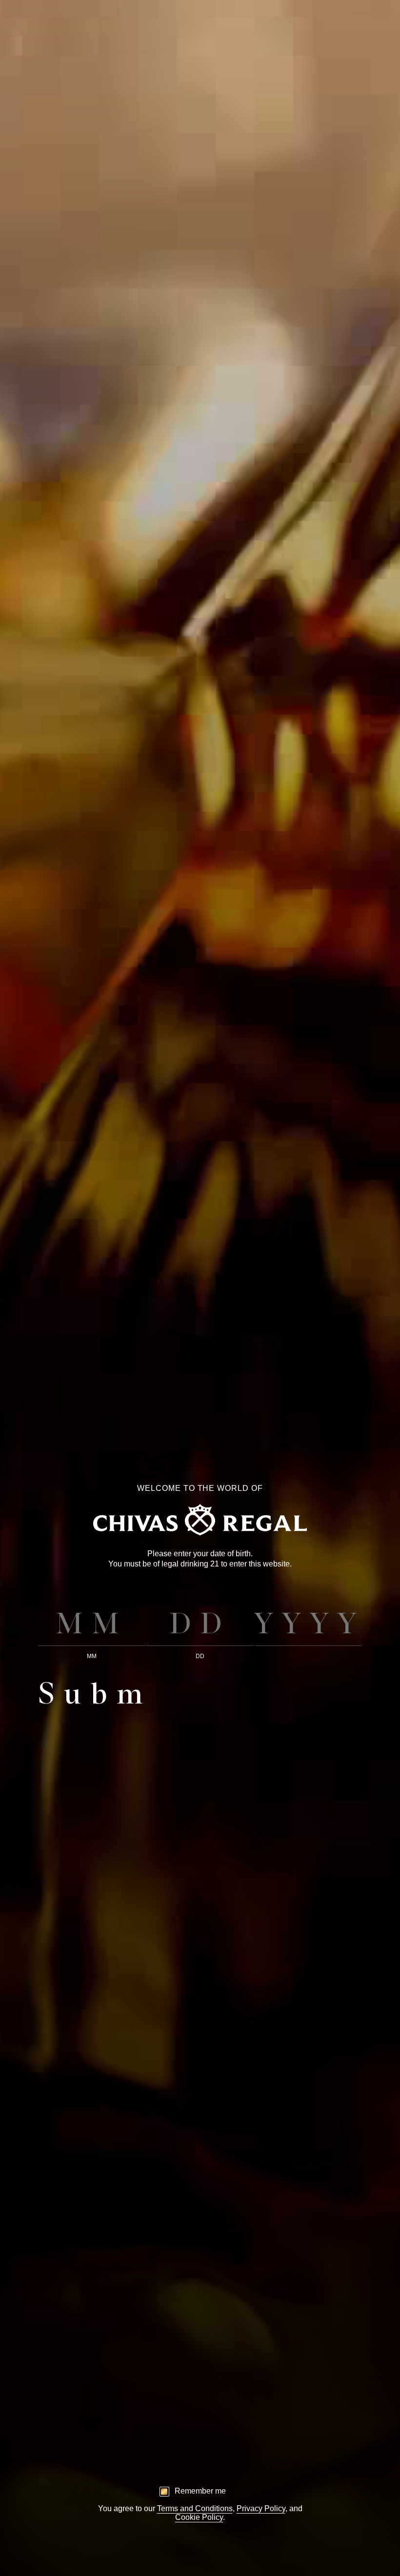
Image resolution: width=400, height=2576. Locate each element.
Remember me (200, 2491)
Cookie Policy (199, 2517)
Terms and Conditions (195, 2508)
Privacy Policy (261, 2508)
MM (92, 1656)
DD (200, 1656)
